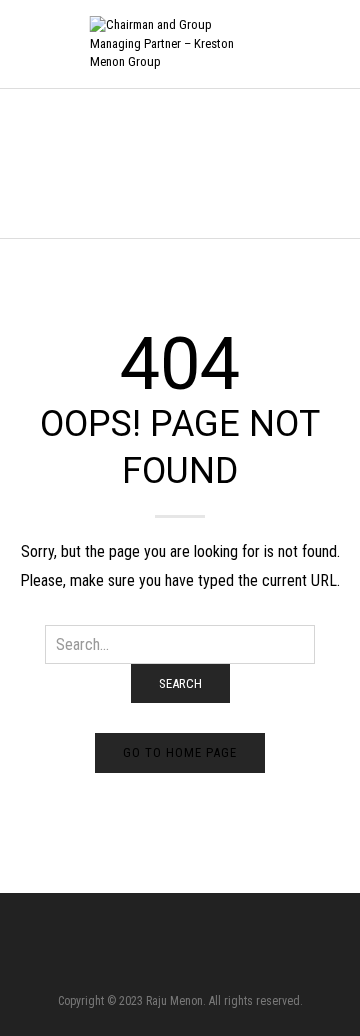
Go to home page (180, 752)
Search (180, 683)
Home (30, 162)
